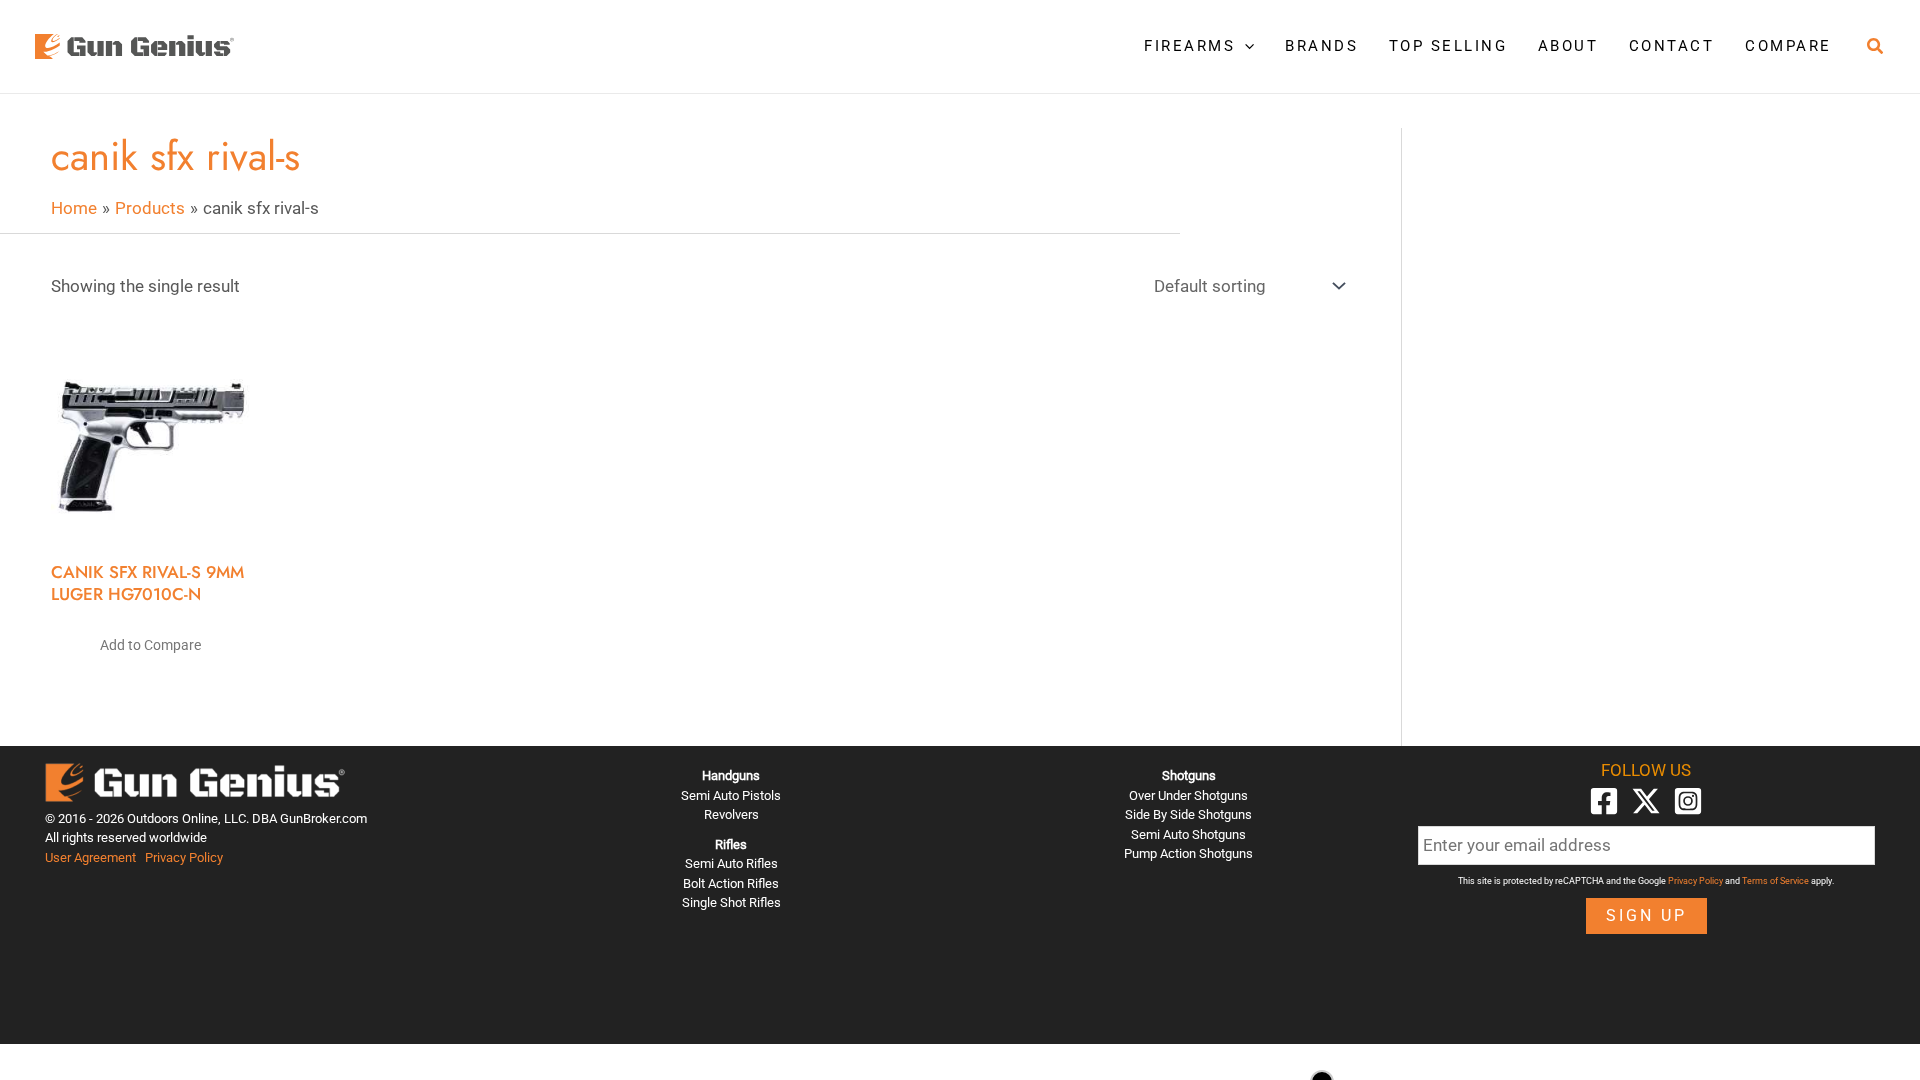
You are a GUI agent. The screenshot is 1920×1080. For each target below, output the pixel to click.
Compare (1788, 46)
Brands (1321, 46)
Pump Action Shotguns (1188, 853)
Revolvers (731, 814)
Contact (1672, 46)
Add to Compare (150, 645)
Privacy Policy (184, 857)
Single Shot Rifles (731, 902)
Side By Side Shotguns (1188, 814)
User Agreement (90, 857)
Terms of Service (1775, 881)
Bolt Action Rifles (731, 883)
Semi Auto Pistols (731, 795)
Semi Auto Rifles (731, 863)
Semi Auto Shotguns (1188, 834)
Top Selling (1448, 46)
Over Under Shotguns (1188, 795)
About (1568, 46)
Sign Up (1646, 915)
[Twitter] (1646, 801)
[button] (1244, 46)
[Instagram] (1688, 801)
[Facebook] (1604, 801)
